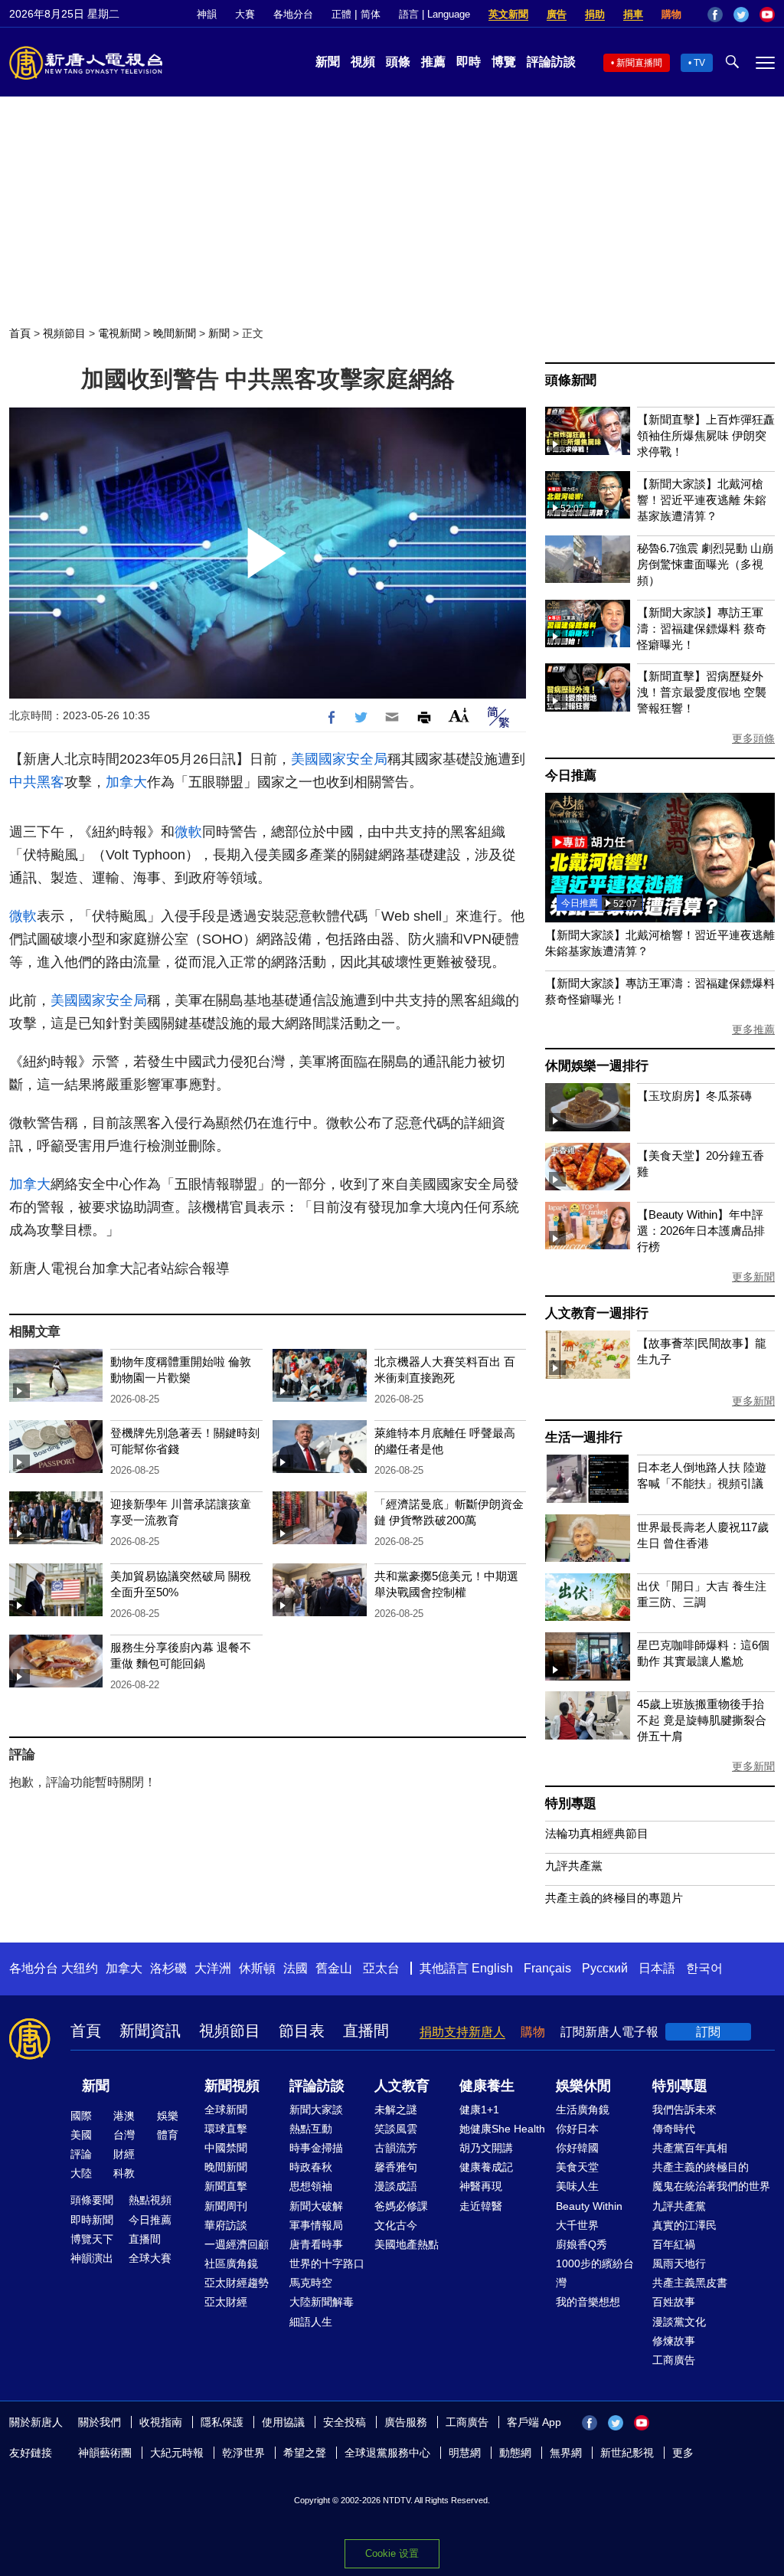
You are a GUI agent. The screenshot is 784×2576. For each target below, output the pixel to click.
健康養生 (487, 2086)
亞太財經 (226, 2302)
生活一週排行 (584, 1437)
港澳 (124, 2116)
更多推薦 (753, 1029)
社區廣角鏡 (231, 2263)
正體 (341, 14)
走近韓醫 (481, 2206)
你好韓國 (577, 2148)
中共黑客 (37, 782)
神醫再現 (481, 2186)
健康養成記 (486, 2167)
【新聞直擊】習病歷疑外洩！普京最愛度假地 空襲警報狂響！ (702, 692)
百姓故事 (674, 2302)
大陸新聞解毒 (322, 2302)
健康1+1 (479, 2110)
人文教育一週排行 (596, 1313)
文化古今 (396, 2225)
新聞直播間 (639, 63)
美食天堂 (577, 2167)
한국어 (704, 1968)
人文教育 (402, 2086)
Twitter (741, 15)
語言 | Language (434, 14)
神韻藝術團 (105, 2453)
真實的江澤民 (684, 2225)
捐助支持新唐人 (462, 2032)
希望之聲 (305, 2453)
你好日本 (577, 2129)
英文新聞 (508, 14)
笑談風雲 (396, 2129)
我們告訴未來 (684, 2110)
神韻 (207, 14)
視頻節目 (64, 333)
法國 (296, 1968)
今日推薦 (571, 776)
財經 (124, 2154)
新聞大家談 (316, 2110)
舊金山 (334, 1968)
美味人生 (577, 2186)
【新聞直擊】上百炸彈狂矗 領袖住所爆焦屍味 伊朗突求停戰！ (706, 435)
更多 (683, 2453)
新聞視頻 (232, 2086)
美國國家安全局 (339, 759)
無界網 (566, 2453)
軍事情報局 (316, 2225)
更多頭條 (753, 738)
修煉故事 (674, 2341)
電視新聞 (119, 333)
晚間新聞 (175, 333)
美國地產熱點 (407, 2244)
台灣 (124, 2135)
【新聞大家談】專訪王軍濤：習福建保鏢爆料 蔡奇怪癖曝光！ (702, 628)
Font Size (459, 715)
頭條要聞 (92, 2200)
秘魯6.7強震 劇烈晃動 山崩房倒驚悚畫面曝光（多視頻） (705, 564)
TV (699, 63)
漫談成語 (396, 2186)
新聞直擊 (226, 2186)
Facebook (715, 15)
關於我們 (100, 2422)
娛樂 (168, 2116)
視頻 (363, 62)
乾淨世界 (243, 2453)
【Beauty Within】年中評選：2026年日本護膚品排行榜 (701, 1231)
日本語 (657, 1968)
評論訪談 (551, 62)
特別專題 (571, 1804)
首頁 (20, 333)
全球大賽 (150, 2258)
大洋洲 (213, 1968)
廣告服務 (406, 2422)
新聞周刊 (226, 2206)
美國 (81, 2135)
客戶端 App (534, 2422)
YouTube (767, 15)
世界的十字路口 (327, 2263)
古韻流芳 (396, 2148)
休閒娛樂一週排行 (596, 1066)
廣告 (557, 14)
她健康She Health (502, 2129)
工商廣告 (674, 2360)
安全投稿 (345, 2422)
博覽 (504, 62)
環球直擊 (226, 2129)
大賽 (245, 14)
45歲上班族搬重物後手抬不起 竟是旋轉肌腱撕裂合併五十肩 (702, 1720)
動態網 (515, 2453)
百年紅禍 (674, 2244)
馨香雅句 (396, 2167)
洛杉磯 (168, 1968)
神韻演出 (92, 2258)
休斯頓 (257, 1968)
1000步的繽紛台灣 (595, 2273)
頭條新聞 (571, 380)
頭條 (398, 62)
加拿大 (126, 782)
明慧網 (465, 2453)
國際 (81, 2116)
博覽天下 (92, 2239)
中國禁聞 (226, 2148)
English (492, 1968)
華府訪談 (226, 2225)
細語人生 (311, 2322)
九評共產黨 (574, 1866)
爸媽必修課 (401, 2206)
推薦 (433, 62)
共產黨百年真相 (690, 2148)
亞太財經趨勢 (237, 2283)
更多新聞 (753, 1277)
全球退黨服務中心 (387, 2453)
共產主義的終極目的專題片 (614, 1898)
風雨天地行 (679, 2263)
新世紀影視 (627, 2453)
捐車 (633, 14)
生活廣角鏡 (583, 2110)
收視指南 (161, 2422)
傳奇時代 (674, 2129)
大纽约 (80, 1968)
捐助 (595, 14)
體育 (168, 2135)
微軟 (188, 832)
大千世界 (577, 2225)
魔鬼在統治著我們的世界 (711, 2186)
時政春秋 (311, 2167)
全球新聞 (226, 2110)
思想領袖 (311, 2186)
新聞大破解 (316, 2206)
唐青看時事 (316, 2244)
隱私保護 (222, 2422)
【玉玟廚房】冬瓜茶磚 (694, 1096)
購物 (671, 14)
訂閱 (708, 2032)
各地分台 (293, 14)
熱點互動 (311, 2129)
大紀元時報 (177, 2453)
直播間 (366, 2031)
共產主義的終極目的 (701, 2167)
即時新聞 (92, 2220)
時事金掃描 (316, 2148)
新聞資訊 (150, 2031)
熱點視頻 (150, 2200)
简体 (371, 14)
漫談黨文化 (679, 2322)
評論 (81, 2154)
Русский (605, 1968)
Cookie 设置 (392, 2553)
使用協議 (283, 2422)
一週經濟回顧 (237, 2244)
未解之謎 (396, 2110)
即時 (469, 62)
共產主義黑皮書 (690, 2283)
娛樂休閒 (583, 2086)
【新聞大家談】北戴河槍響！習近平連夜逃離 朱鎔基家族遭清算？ (702, 500)
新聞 (328, 62)
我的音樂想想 (588, 2302)
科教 (124, 2173)
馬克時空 (311, 2283)
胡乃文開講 (486, 2148)
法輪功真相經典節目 (597, 1833)
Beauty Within (589, 2206)
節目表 (302, 2031)
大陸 (81, 2173)
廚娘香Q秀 (581, 2244)
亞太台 (381, 1968)
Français (547, 1968)
